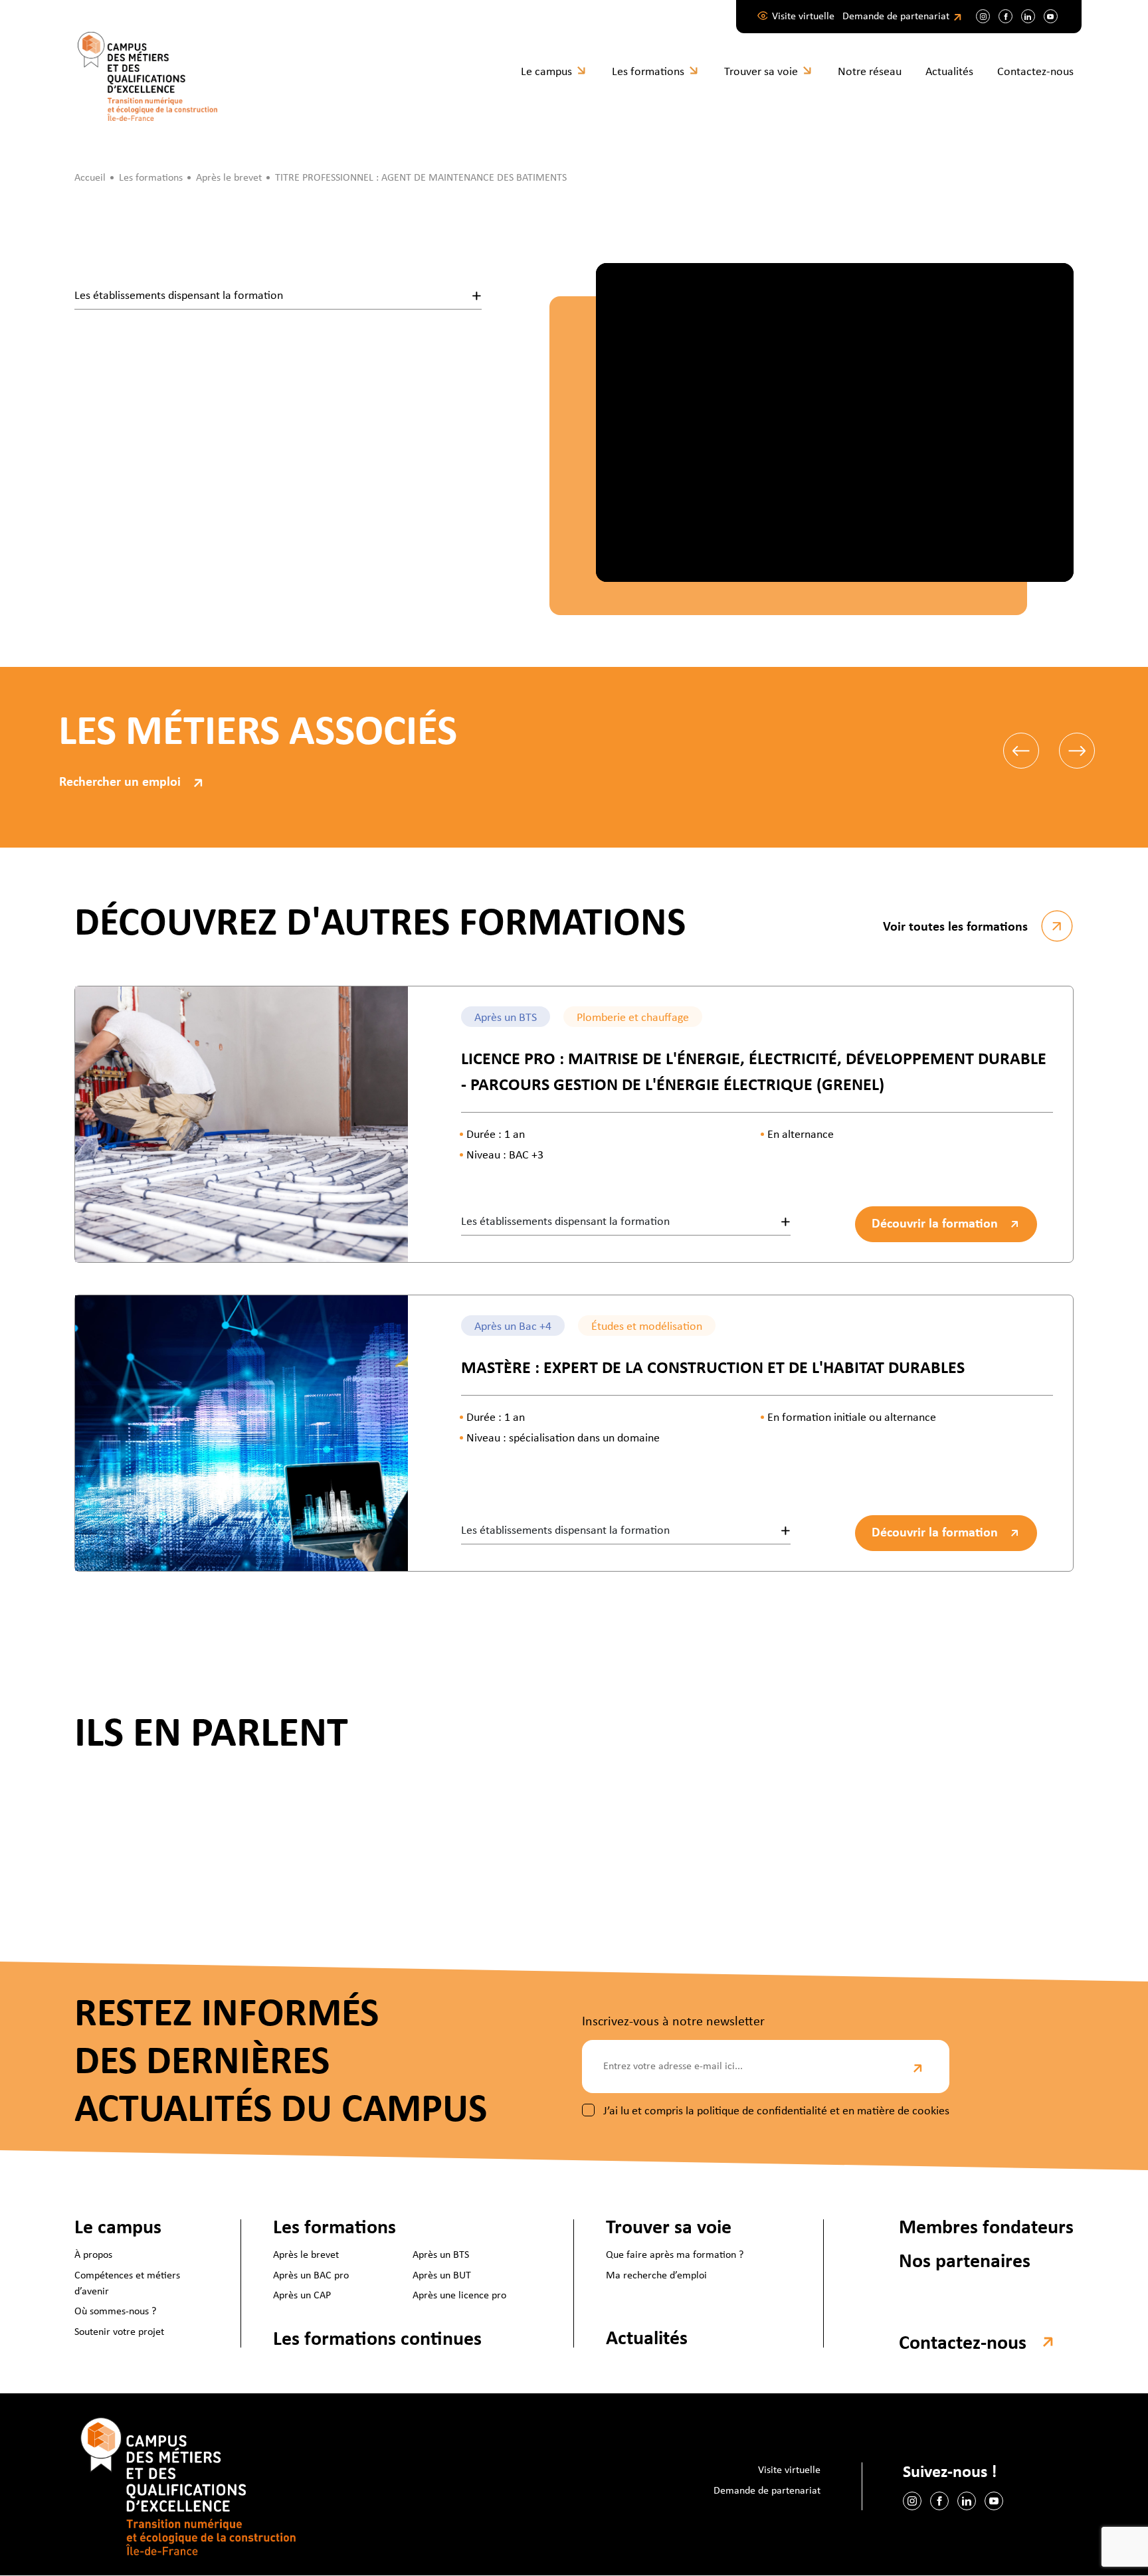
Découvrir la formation (935, 1224)
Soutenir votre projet (119, 2332)
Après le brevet (306, 2256)
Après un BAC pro (311, 2276)
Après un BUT (442, 2276)
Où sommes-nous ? (115, 2312)
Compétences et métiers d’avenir (127, 2284)
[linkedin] (1028, 16)
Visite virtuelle (803, 17)
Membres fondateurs (986, 2228)
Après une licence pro (459, 2296)
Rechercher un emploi (120, 782)
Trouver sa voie (761, 72)
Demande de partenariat (896, 17)
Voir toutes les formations (955, 927)
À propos (93, 2256)
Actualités (949, 72)
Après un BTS (441, 2256)
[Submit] (919, 2067)
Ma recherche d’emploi (656, 2276)
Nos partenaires (965, 2263)
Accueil (90, 178)
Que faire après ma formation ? (675, 2256)
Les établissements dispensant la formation (179, 296)
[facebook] (1005, 16)
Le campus (546, 72)
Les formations (648, 72)
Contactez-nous (1035, 72)
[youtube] (1051, 16)
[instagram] (983, 16)
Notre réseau (870, 72)
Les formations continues (377, 2340)
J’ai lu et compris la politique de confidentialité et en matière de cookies (776, 2111)
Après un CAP (302, 2296)
